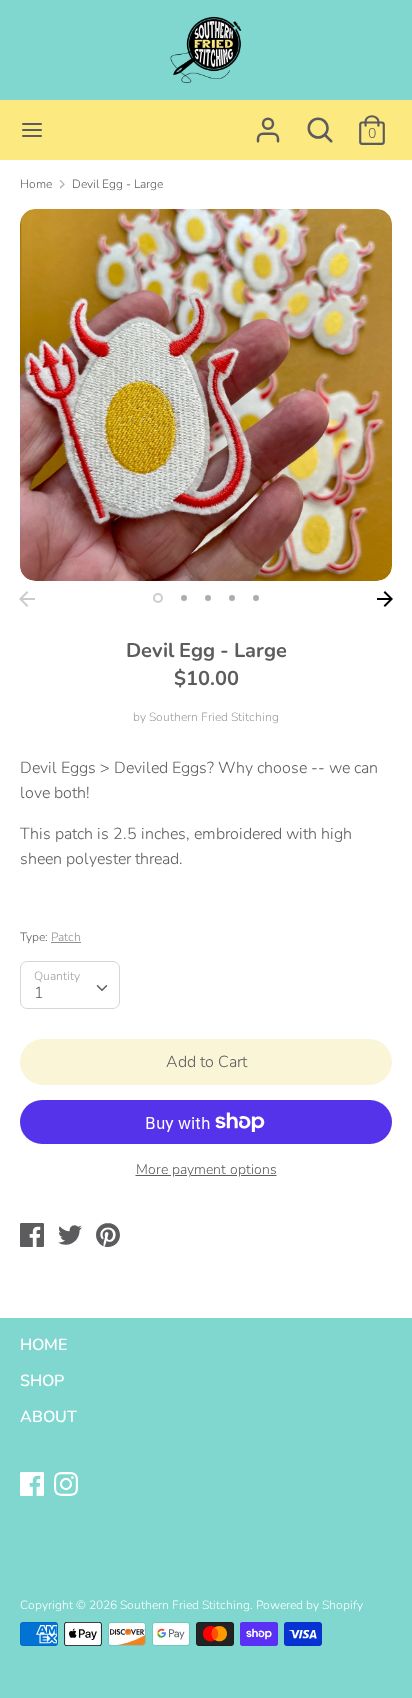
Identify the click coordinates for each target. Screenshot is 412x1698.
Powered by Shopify (309, 1605)
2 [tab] (184, 598)
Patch (66, 937)
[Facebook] (34, 1486)
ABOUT (48, 1417)
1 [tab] (158, 598)
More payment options (206, 1169)
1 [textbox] (39, 993)
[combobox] (70, 985)
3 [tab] (208, 598)
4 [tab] (232, 598)
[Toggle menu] (32, 130)
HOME (43, 1345)
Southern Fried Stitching (214, 717)
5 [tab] (256, 598)
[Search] (320, 122)
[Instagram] (68, 1486)
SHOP (42, 1381)
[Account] (268, 122)
